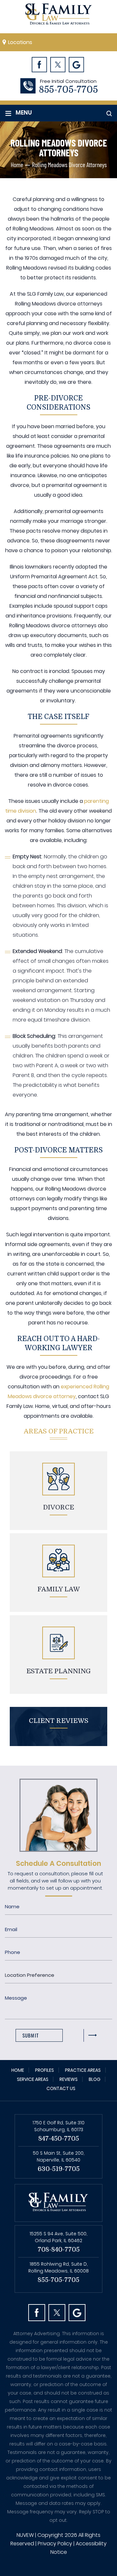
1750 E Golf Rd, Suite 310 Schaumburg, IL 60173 (58, 2126)
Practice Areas (83, 2070)
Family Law (59, 1589)
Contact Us (61, 2088)
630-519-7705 (59, 2169)
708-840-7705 (59, 2249)
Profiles (45, 2070)
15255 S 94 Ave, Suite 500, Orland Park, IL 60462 (58, 2237)
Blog (95, 2079)
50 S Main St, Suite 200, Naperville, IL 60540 (59, 2156)
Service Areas (33, 2079)
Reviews (69, 2079)
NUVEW (25, 2535)
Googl (76, 64)
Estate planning (58, 1671)
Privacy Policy (55, 2544)
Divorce (59, 1507)
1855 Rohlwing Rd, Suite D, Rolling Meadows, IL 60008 (58, 2267)
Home (18, 2070)
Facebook (39, 64)
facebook (37, 2313)
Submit (31, 2035)
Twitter (58, 64)
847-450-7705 (59, 2139)
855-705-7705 (68, 90)
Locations (20, 42)
